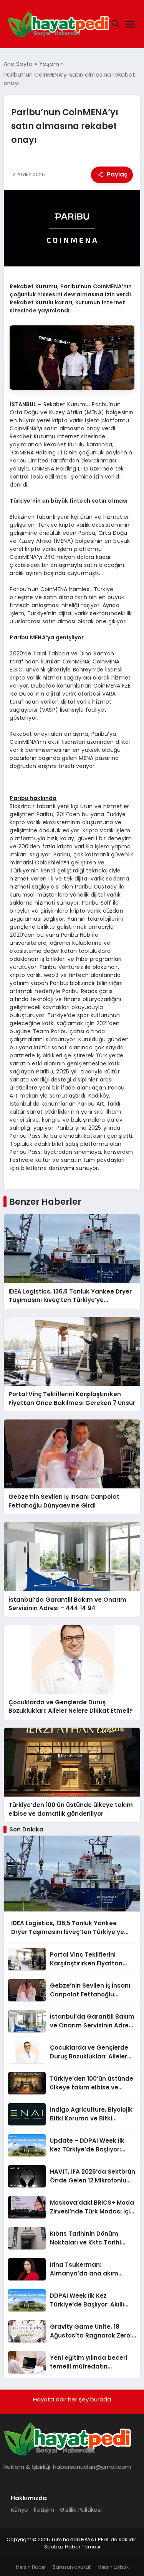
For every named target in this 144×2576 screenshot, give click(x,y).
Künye (19, 2510)
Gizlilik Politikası (81, 2510)
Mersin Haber (31, 2567)
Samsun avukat (72, 2567)
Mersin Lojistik (113, 2567)
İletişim (44, 2510)
